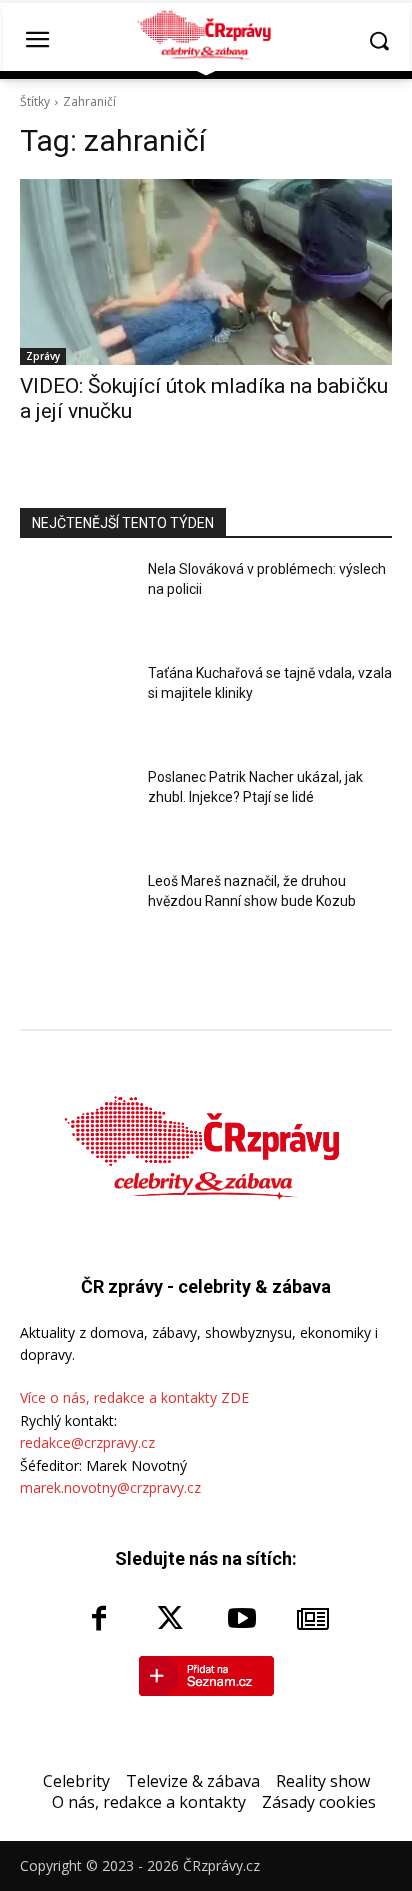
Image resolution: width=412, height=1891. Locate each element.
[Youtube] (242, 1620)
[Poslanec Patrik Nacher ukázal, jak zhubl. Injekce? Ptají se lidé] (76, 811)
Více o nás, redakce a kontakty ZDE (134, 1397)
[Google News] (314, 1620)
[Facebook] (99, 1620)
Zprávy (43, 356)
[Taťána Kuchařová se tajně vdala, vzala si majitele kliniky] (76, 707)
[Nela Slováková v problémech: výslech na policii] (76, 603)
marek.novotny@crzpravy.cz (110, 1487)
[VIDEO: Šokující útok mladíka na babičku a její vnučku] (206, 272)
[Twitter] (170, 1620)
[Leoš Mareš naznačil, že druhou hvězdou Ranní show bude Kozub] (76, 915)
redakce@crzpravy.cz (87, 1442)
